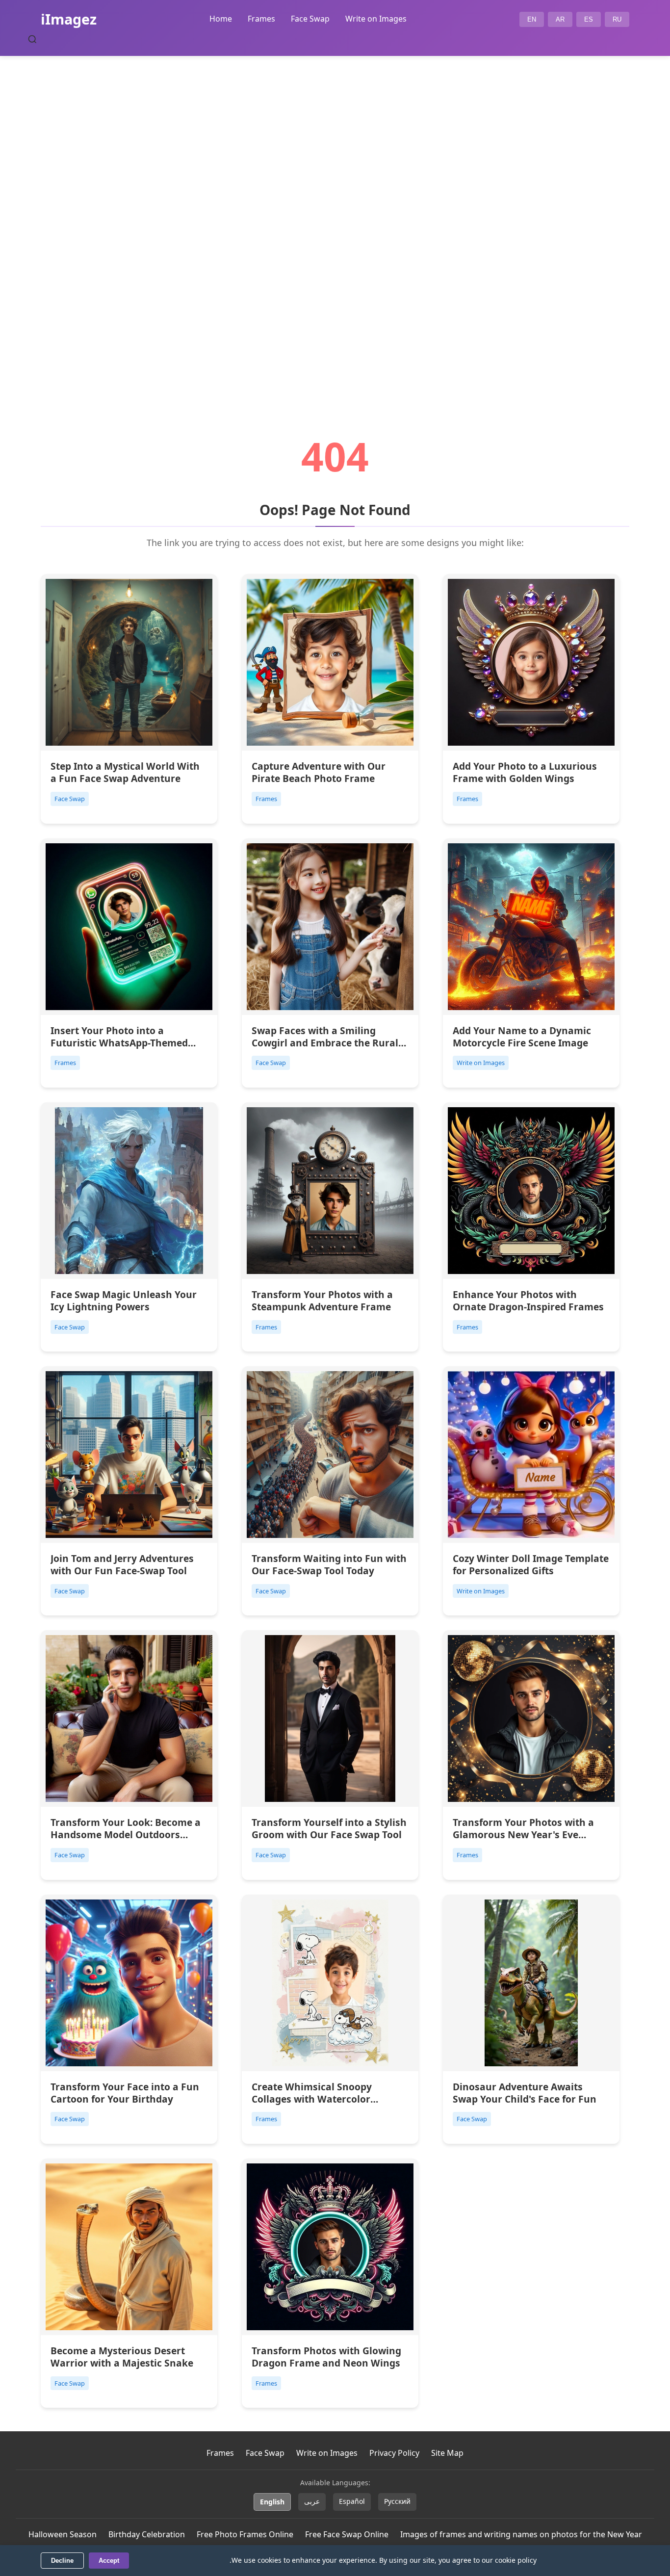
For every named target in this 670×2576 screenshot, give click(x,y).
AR (560, 19)
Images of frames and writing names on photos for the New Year (521, 2534)
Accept (109, 2561)
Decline (62, 2561)
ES (589, 19)
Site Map (447, 2453)
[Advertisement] (335, 219)
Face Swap (310, 19)
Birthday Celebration (147, 2534)
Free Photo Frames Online (245, 2534)
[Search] (32, 39)
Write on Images (376, 19)
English (272, 2502)
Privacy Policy (394, 2453)
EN (532, 19)
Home (221, 19)
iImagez (69, 19)
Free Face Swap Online (347, 2534)
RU (617, 19)
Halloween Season (63, 2534)
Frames (261, 19)
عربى (312, 2501)
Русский (397, 2501)
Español (352, 2501)
